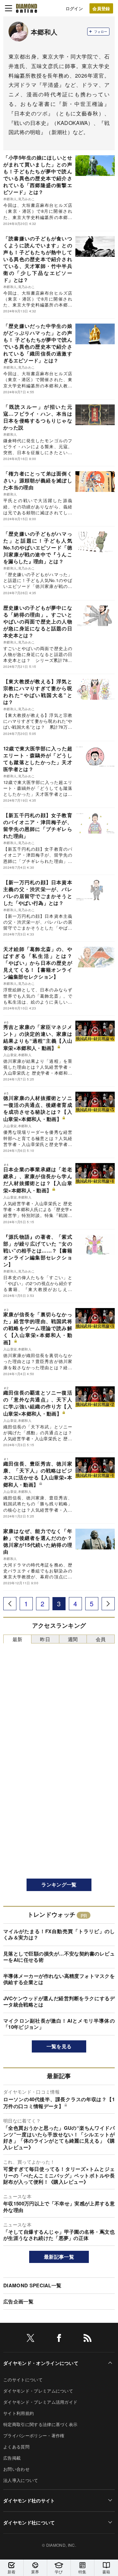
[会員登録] (101, 8)
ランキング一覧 (59, 1884)
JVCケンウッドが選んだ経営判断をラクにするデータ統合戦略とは (59, 2002)
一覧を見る (59, 2046)
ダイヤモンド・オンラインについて (41, 2363)
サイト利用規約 (19, 2413)
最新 (18, 1639)
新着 (12, 2572)
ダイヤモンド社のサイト (29, 2500)
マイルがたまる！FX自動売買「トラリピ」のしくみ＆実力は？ (59, 1934)
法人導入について (21, 2480)
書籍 (106, 2572)
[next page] (108, 1604)
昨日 (45, 1639)
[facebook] (59, 2339)
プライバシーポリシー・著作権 (34, 2435)
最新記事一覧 (59, 2257)
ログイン (74, 8)
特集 (82, 2572)
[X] (30, 2339)
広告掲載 (12, 2458)
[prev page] (10, 1604)
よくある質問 (16, 2447)
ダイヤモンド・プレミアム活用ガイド (40, 2402)
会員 (101, 1639)
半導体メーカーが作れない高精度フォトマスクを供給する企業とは (59, 1979)
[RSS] (88, 2339)
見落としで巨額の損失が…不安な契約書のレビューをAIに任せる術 (59, 1957)
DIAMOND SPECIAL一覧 (32, 2285)
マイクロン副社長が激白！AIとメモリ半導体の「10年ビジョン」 (59, 2024)
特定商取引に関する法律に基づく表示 (40, 2424)
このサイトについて (23, 2380)
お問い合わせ (16, 2469)
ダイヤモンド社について (29, 2522)
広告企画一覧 (18, 2301)
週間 (73, 1639)
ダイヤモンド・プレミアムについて (38, 2391)
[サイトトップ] (27, 8)
